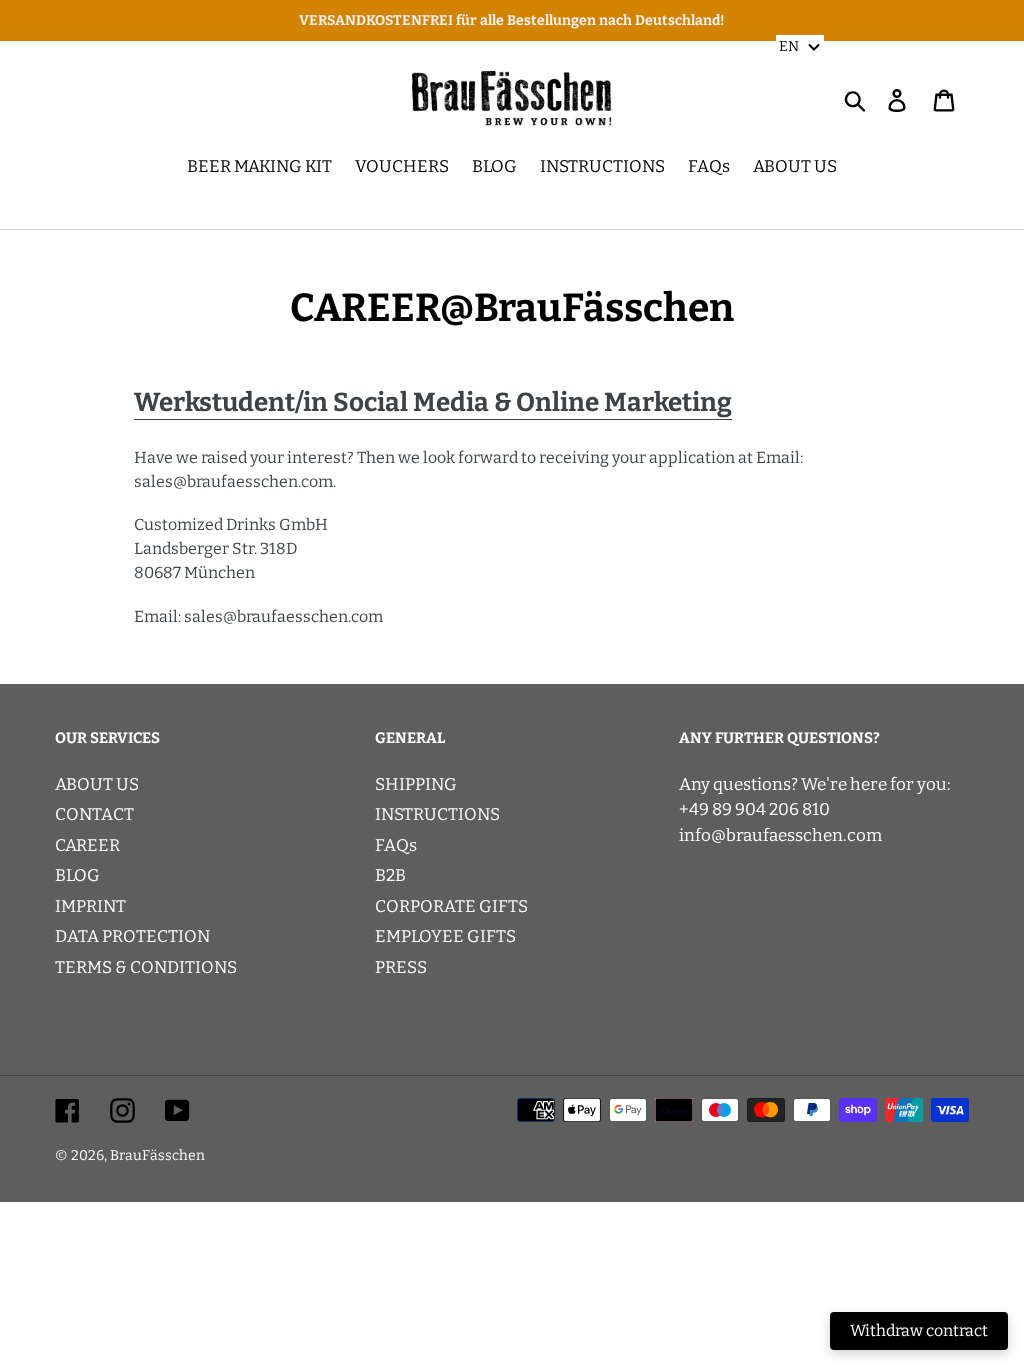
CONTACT (94, 814)
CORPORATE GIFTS (451, 906)
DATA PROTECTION (132, 936)
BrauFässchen (157, 1155)
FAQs (396, 845)
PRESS (401, 967)
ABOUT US (97, 784)
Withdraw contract (919, 1330)
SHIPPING (416, 784)
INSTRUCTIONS (437, 814)
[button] (800, 46)
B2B (390, 875)
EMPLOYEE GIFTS (445, 936)
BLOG (77, 875)
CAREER (87, 845)
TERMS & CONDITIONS (146, 967)
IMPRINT (90, 906)
